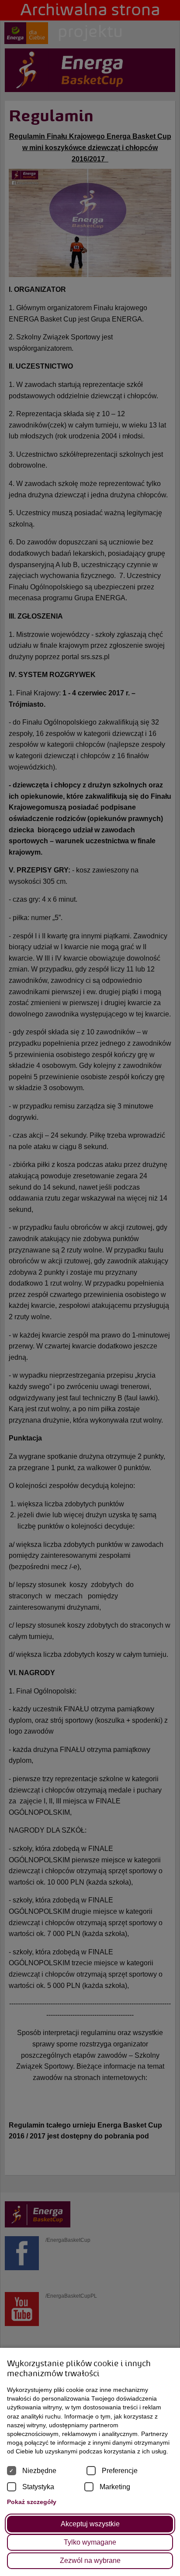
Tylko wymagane (90, 2542)
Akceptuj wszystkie (90, 2524)
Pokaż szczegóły (32, 2502)
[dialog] (90, 1288)
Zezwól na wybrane (90, 2561)
